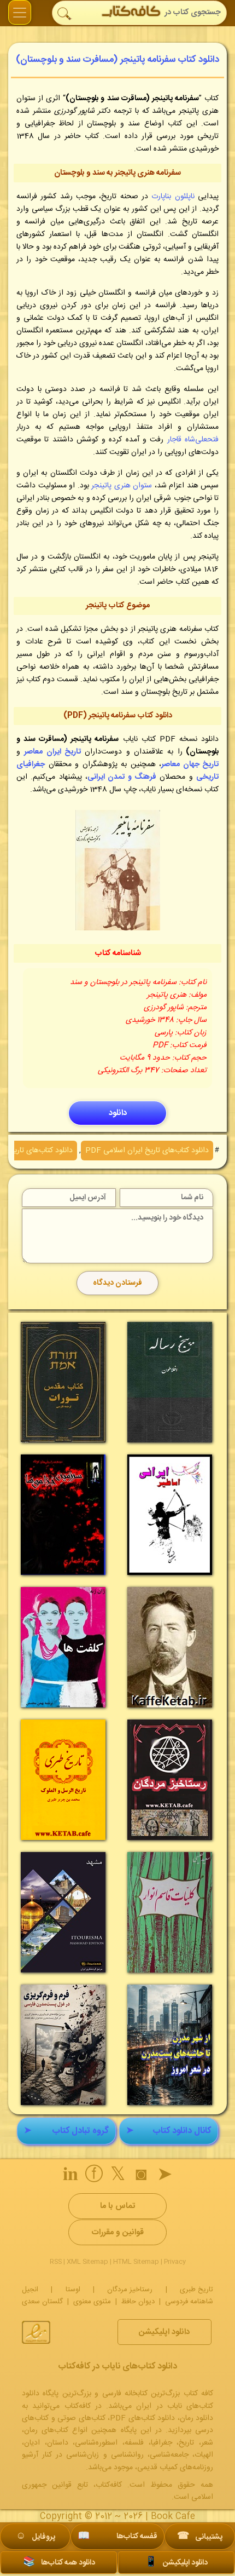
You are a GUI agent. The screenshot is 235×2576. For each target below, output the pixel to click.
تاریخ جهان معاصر (190, 764)
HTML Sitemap (136, 2262)
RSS (56, 2262)
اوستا (73, 2290)
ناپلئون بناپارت (173, 197)
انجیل (30, 2290)
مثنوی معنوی (92, 2302)
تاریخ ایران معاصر (52, 752)
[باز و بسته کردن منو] (20, 12)
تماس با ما (117, 2206)
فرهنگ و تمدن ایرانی (122, 777)
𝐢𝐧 (70, 2176)
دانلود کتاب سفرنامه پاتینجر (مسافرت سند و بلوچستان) (117, 60)
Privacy (175, 2262)
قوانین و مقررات (117, 2232)
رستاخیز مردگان (130, 2290)
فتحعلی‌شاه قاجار (193, 440)
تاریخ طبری (196, 2290)
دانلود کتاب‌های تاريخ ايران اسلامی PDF (147, 1151)
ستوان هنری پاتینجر (122, 486)
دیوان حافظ (138, 2302)
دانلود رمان (197, 2418)
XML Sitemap (87, 2262)
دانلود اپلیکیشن (164, 2332)
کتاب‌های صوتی (81, 2418)
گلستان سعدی (42, 2302)
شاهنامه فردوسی (189, 2302)
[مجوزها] (36, 2332)
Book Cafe (173, 2517)
